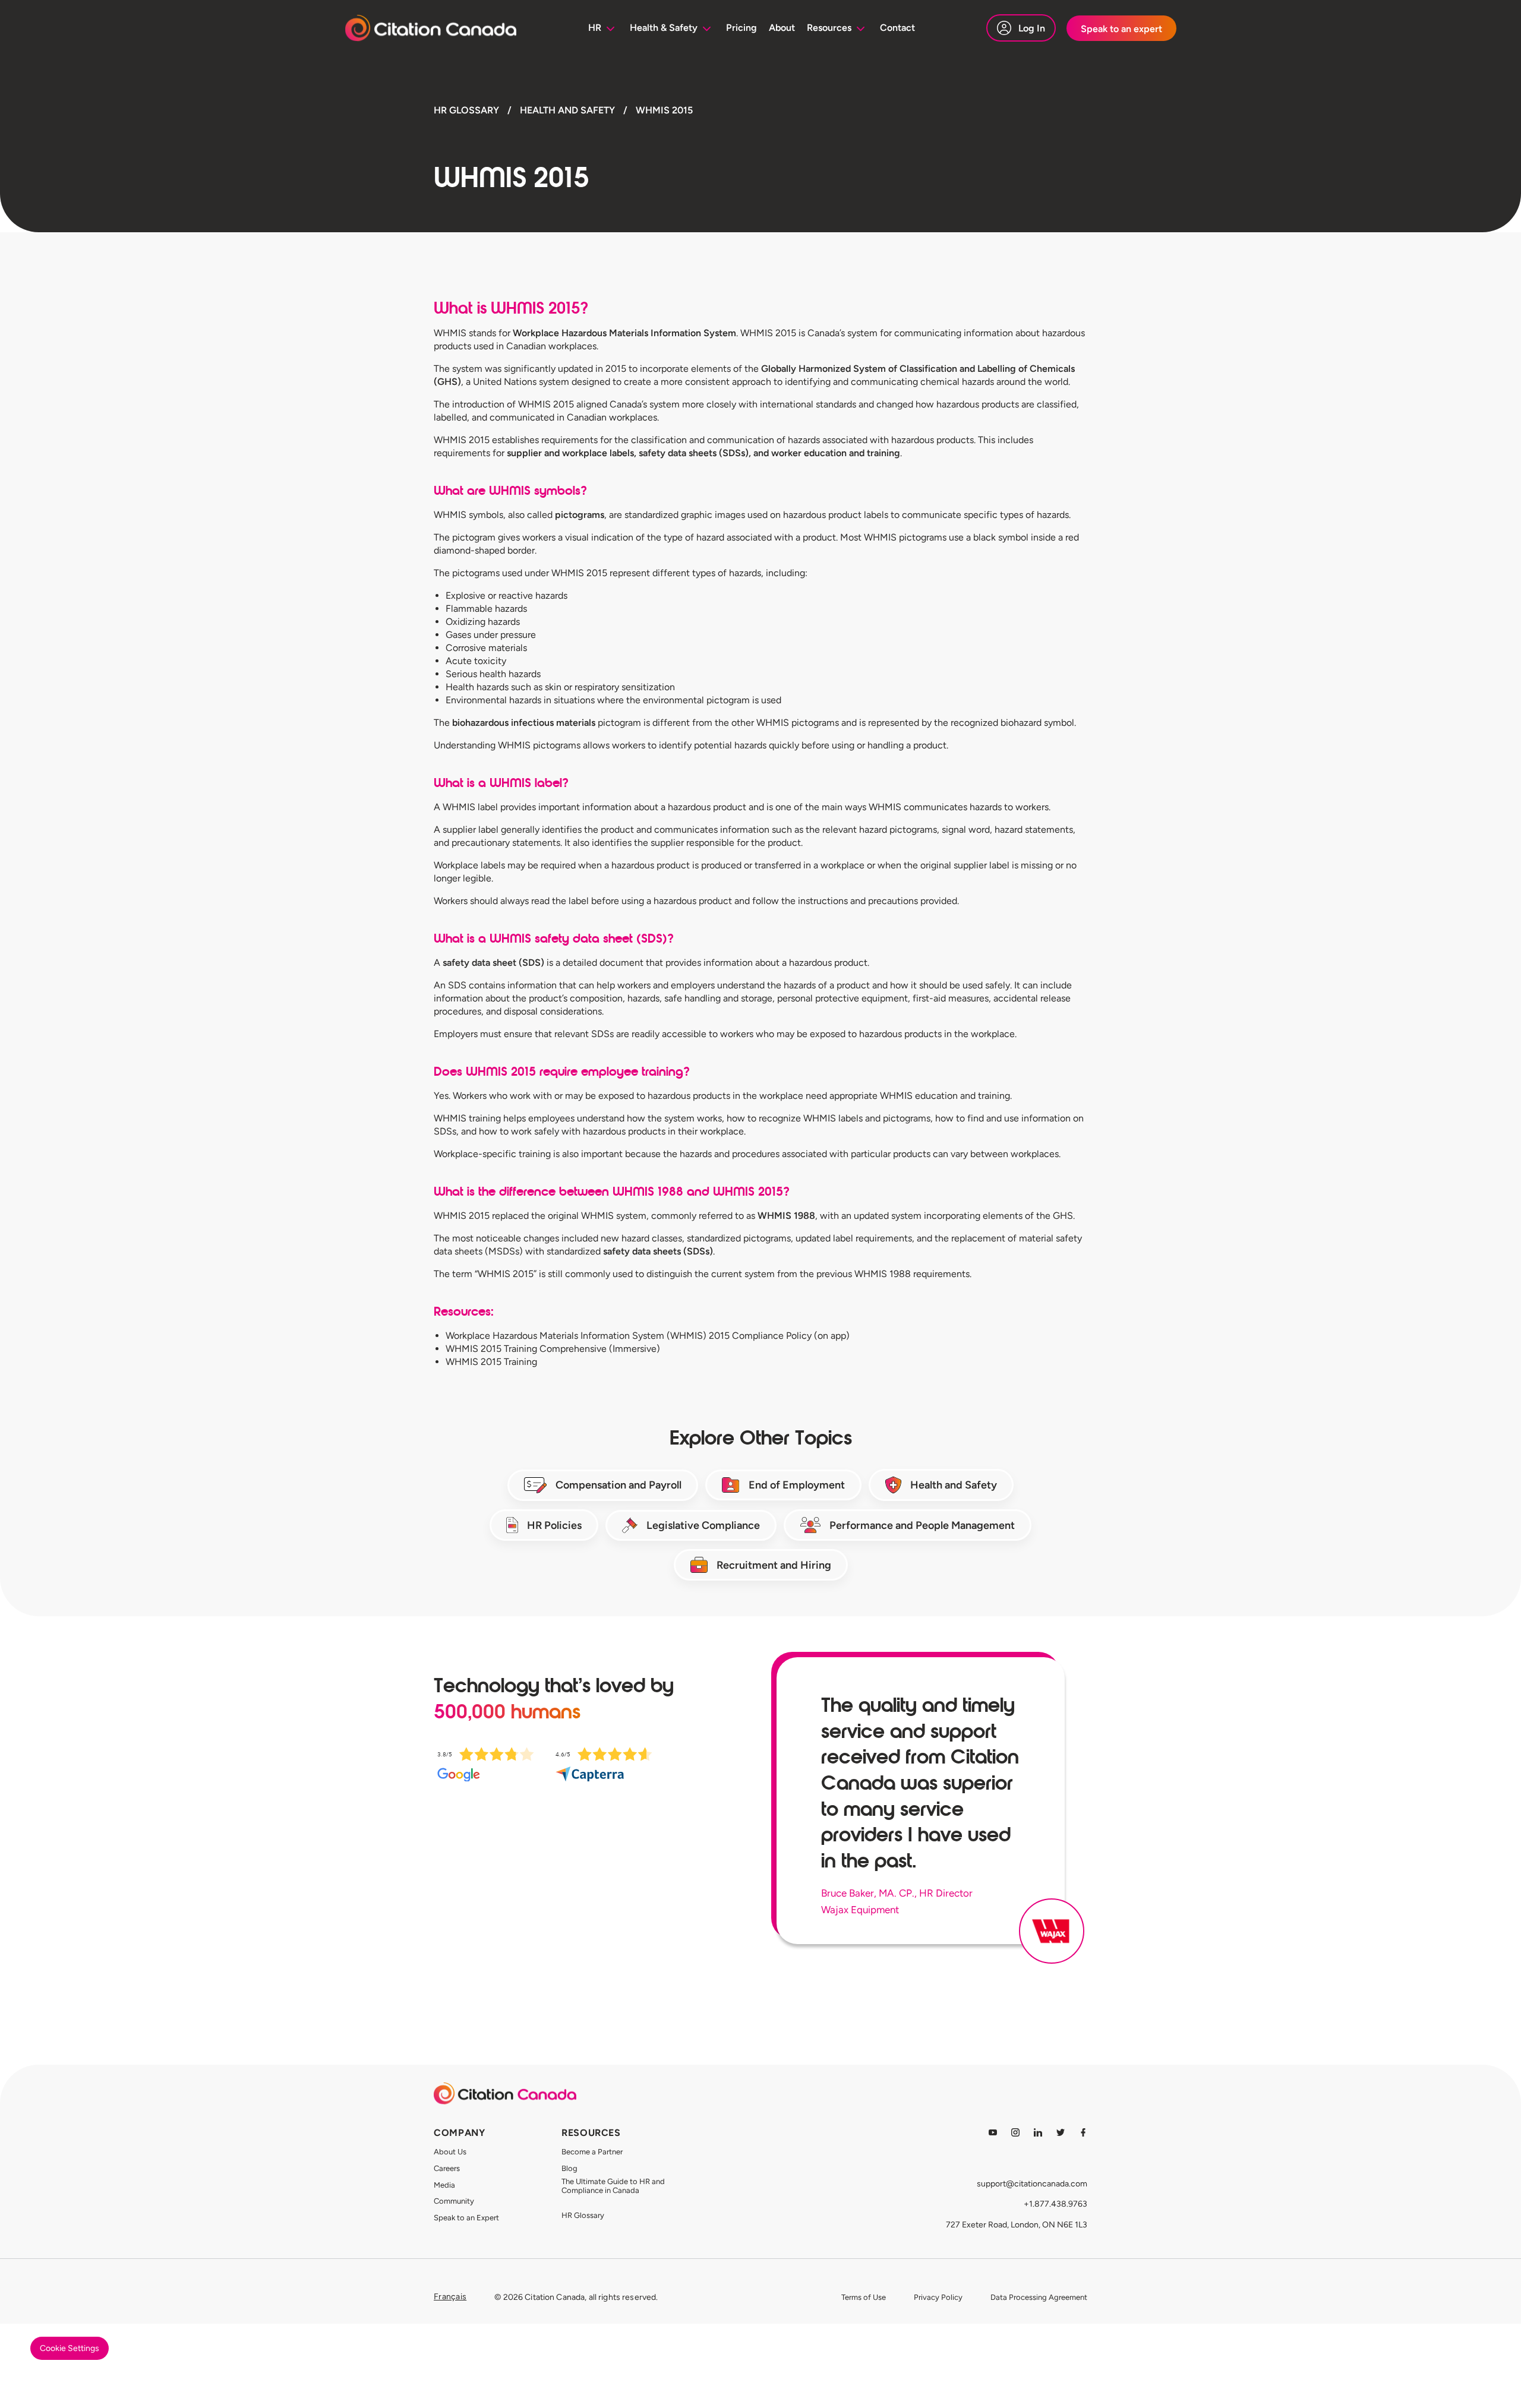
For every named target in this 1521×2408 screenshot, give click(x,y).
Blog (569, 2168)
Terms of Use (864, 2297)
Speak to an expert (1121, 29)
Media (444, 2185)
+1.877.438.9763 (1055, 2204)
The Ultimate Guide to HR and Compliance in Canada (613, 2186)
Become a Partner (592, 2152)
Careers (447, 2168)
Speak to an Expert (466, 2218)
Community (454, 2201)
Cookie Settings (70, 2348)
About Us (450, 2152)
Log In (1032, 28)
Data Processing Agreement (1039, 2297)
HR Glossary (583, 2215)
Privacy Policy (938, 2297)
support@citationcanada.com (1032, 2184)
